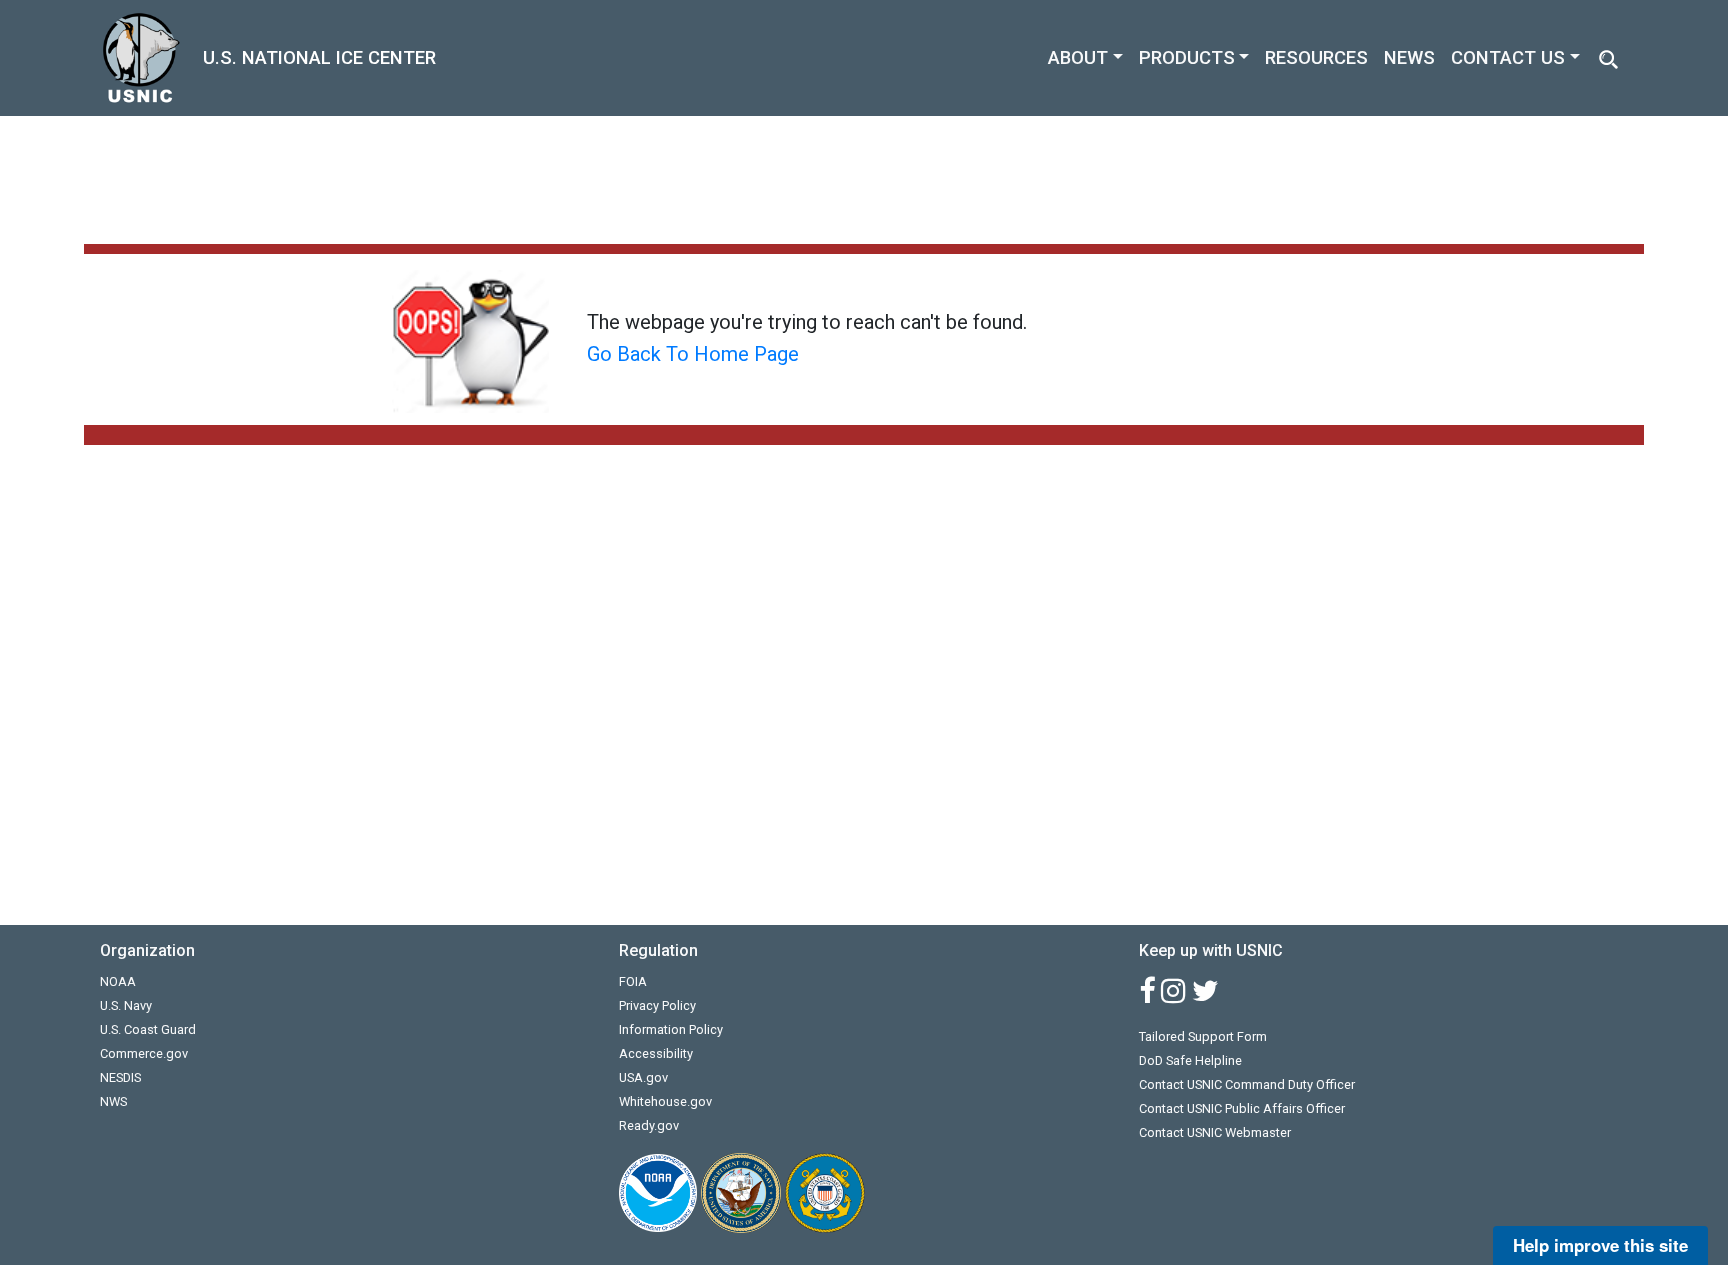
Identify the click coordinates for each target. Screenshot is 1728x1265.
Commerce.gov (144, 1053)
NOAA (118, 981)
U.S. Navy (126, 1005)
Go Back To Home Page (693, 354)
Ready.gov (649, 1125)
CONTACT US (1508, 57)
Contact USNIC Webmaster (1215, 1132)
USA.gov (643, 1077)
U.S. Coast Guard (148, 1029)
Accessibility (656, 1053)
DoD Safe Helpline (1190, 1060)
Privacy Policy (657, 1005)
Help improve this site (1600, 1245)
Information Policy (671, 1029)
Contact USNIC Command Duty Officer (1247, 1084)
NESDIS (120, 1077)
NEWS (1409, 57)
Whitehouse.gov (665, 1101)
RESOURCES (1316, 57)
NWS (113, 1101)
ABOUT (1078, 57)
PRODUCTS (1187, 57)
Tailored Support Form (1203, 1036)
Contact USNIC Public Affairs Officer (1242, 1108)
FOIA (633, 981)
